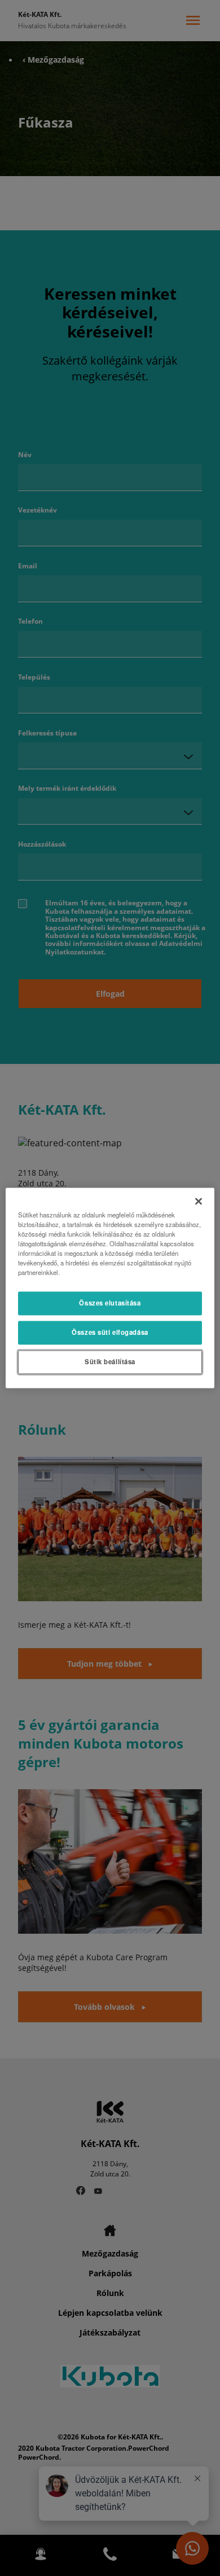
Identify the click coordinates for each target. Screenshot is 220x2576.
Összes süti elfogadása (110, 1333)
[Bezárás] (199, 1201)
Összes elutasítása (110, 1303)
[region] (110, 1288)
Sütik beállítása (110, 1362)
